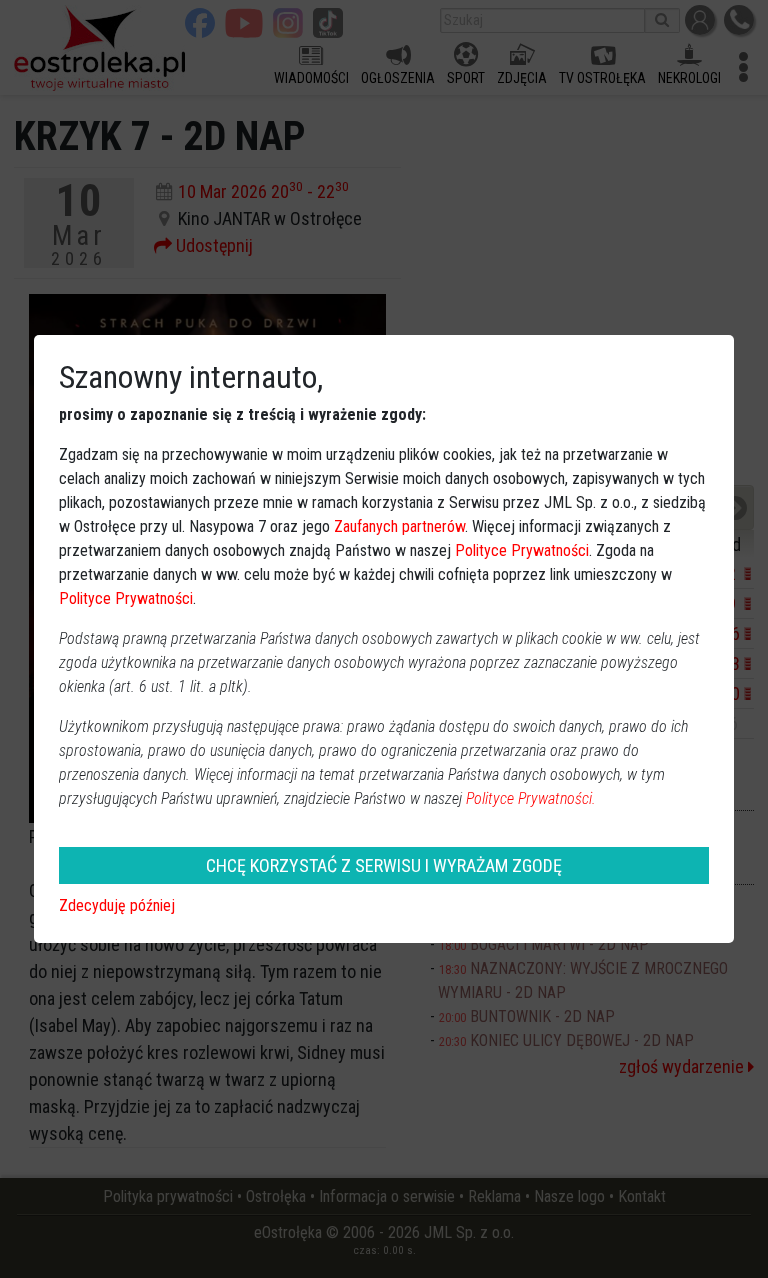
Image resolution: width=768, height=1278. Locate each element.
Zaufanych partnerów (399, 526)
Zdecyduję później (117, 905)
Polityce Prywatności (522, 550)
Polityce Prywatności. (531, 798)
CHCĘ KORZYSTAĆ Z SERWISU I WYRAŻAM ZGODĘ (384, 865)
